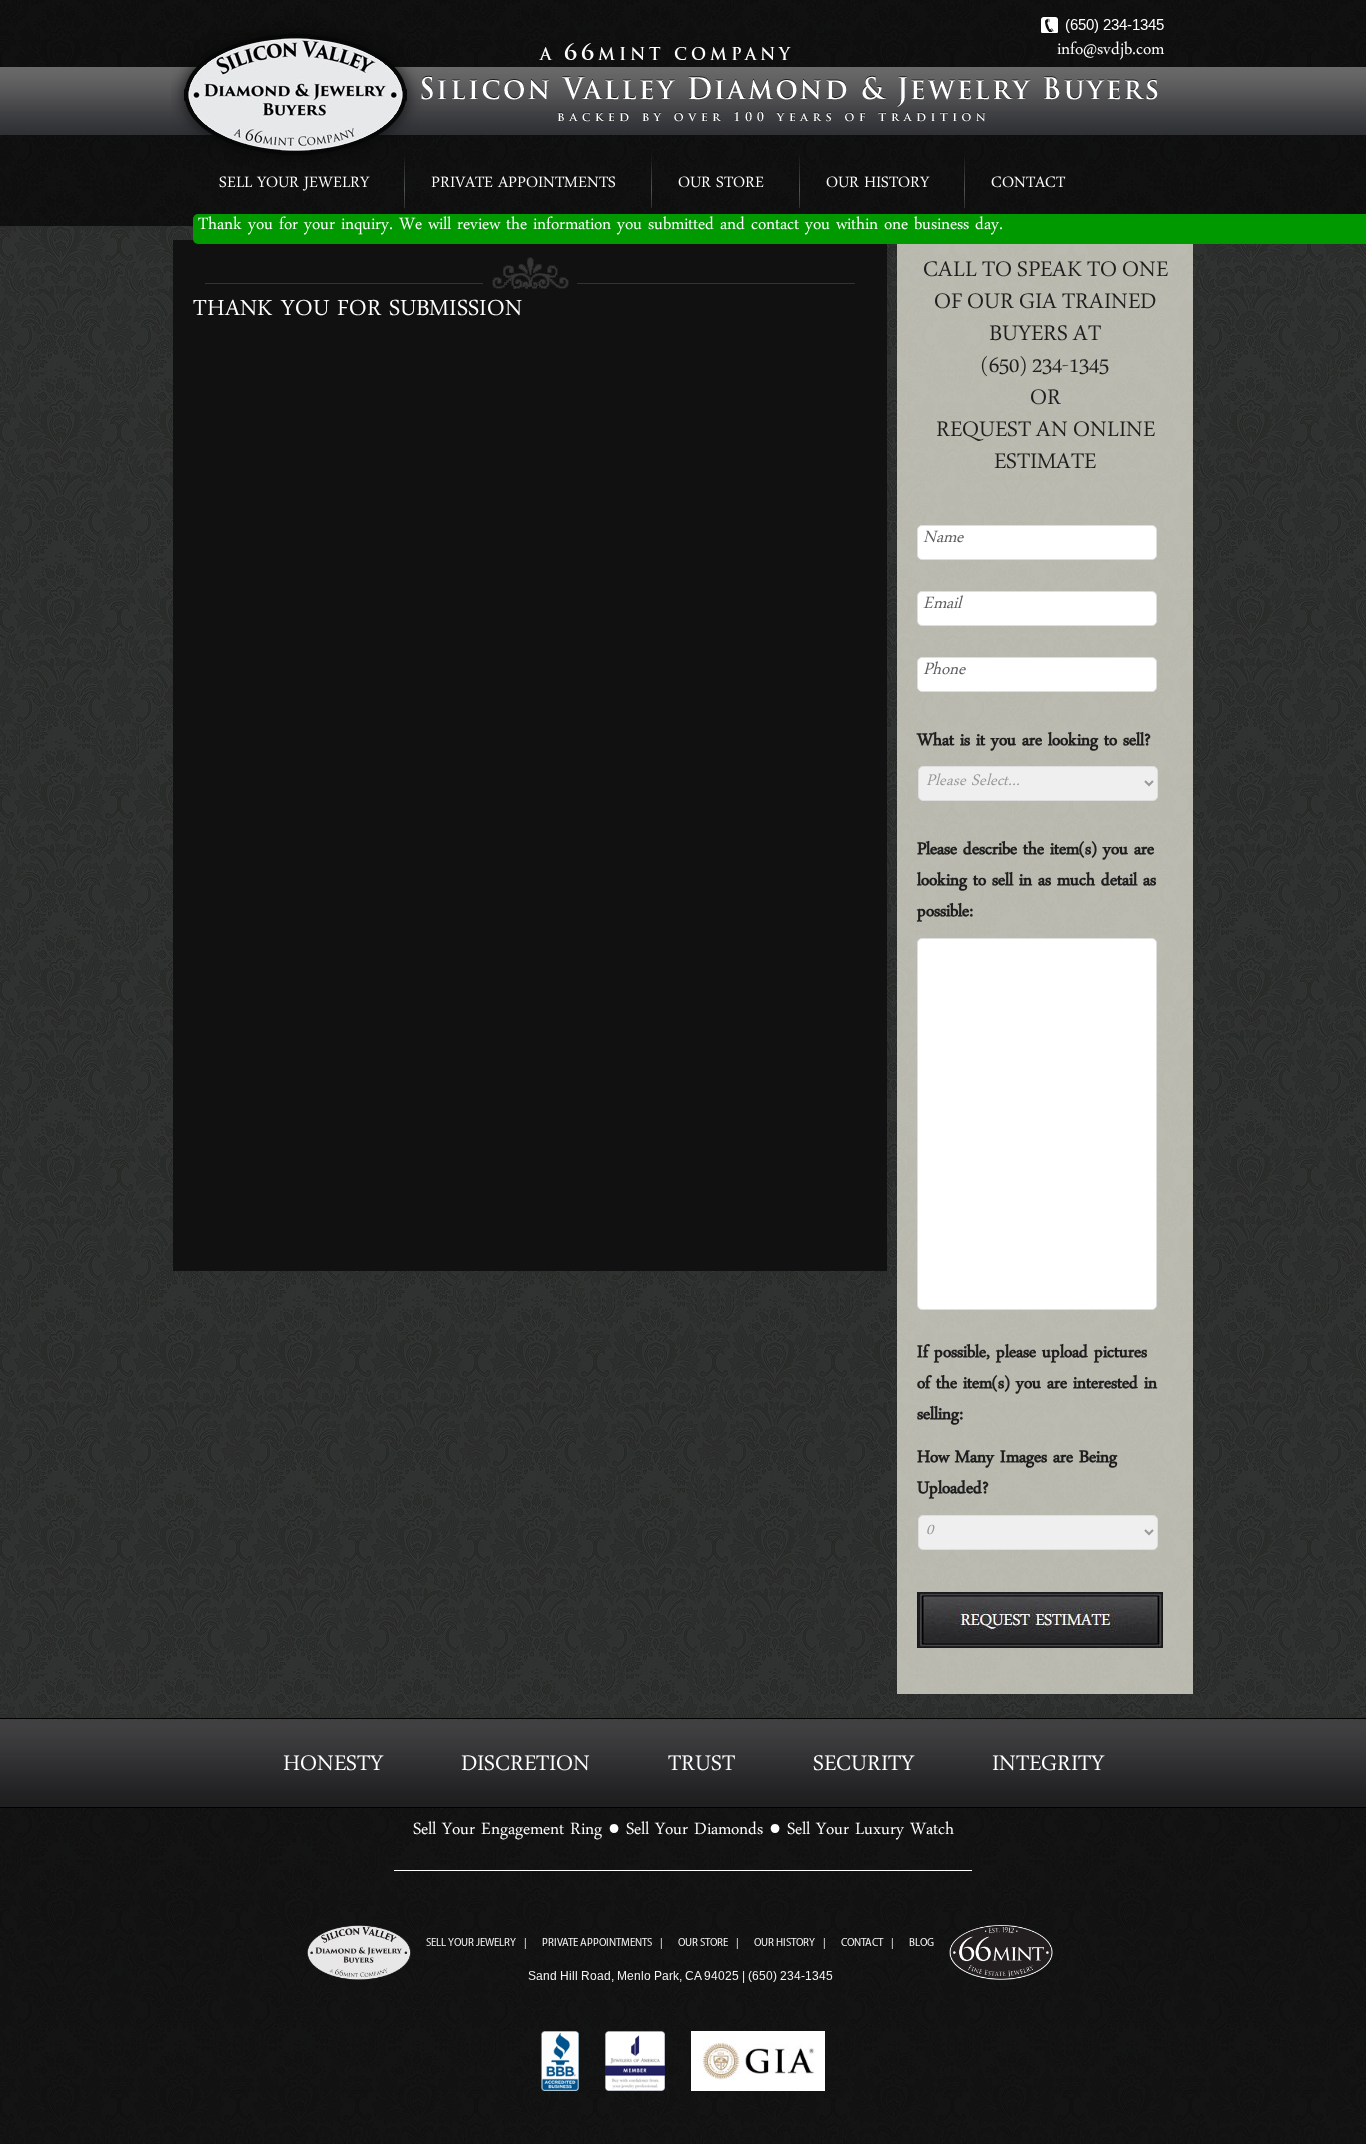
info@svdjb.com (1110, 54)
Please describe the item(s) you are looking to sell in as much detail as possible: (1036, 885)
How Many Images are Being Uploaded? (1017, 1478)
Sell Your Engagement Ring (507, 1834)
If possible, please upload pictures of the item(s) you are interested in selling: (1037, 1388)
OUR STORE (721, 186)
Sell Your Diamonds (694, 1834)
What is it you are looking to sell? (1033, 745)
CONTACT (1028, 186)
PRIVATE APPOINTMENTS (523, 186)
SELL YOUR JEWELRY (294, 186)
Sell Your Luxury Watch (870, 1834)
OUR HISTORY (877, 186)
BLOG (921, 1943)
